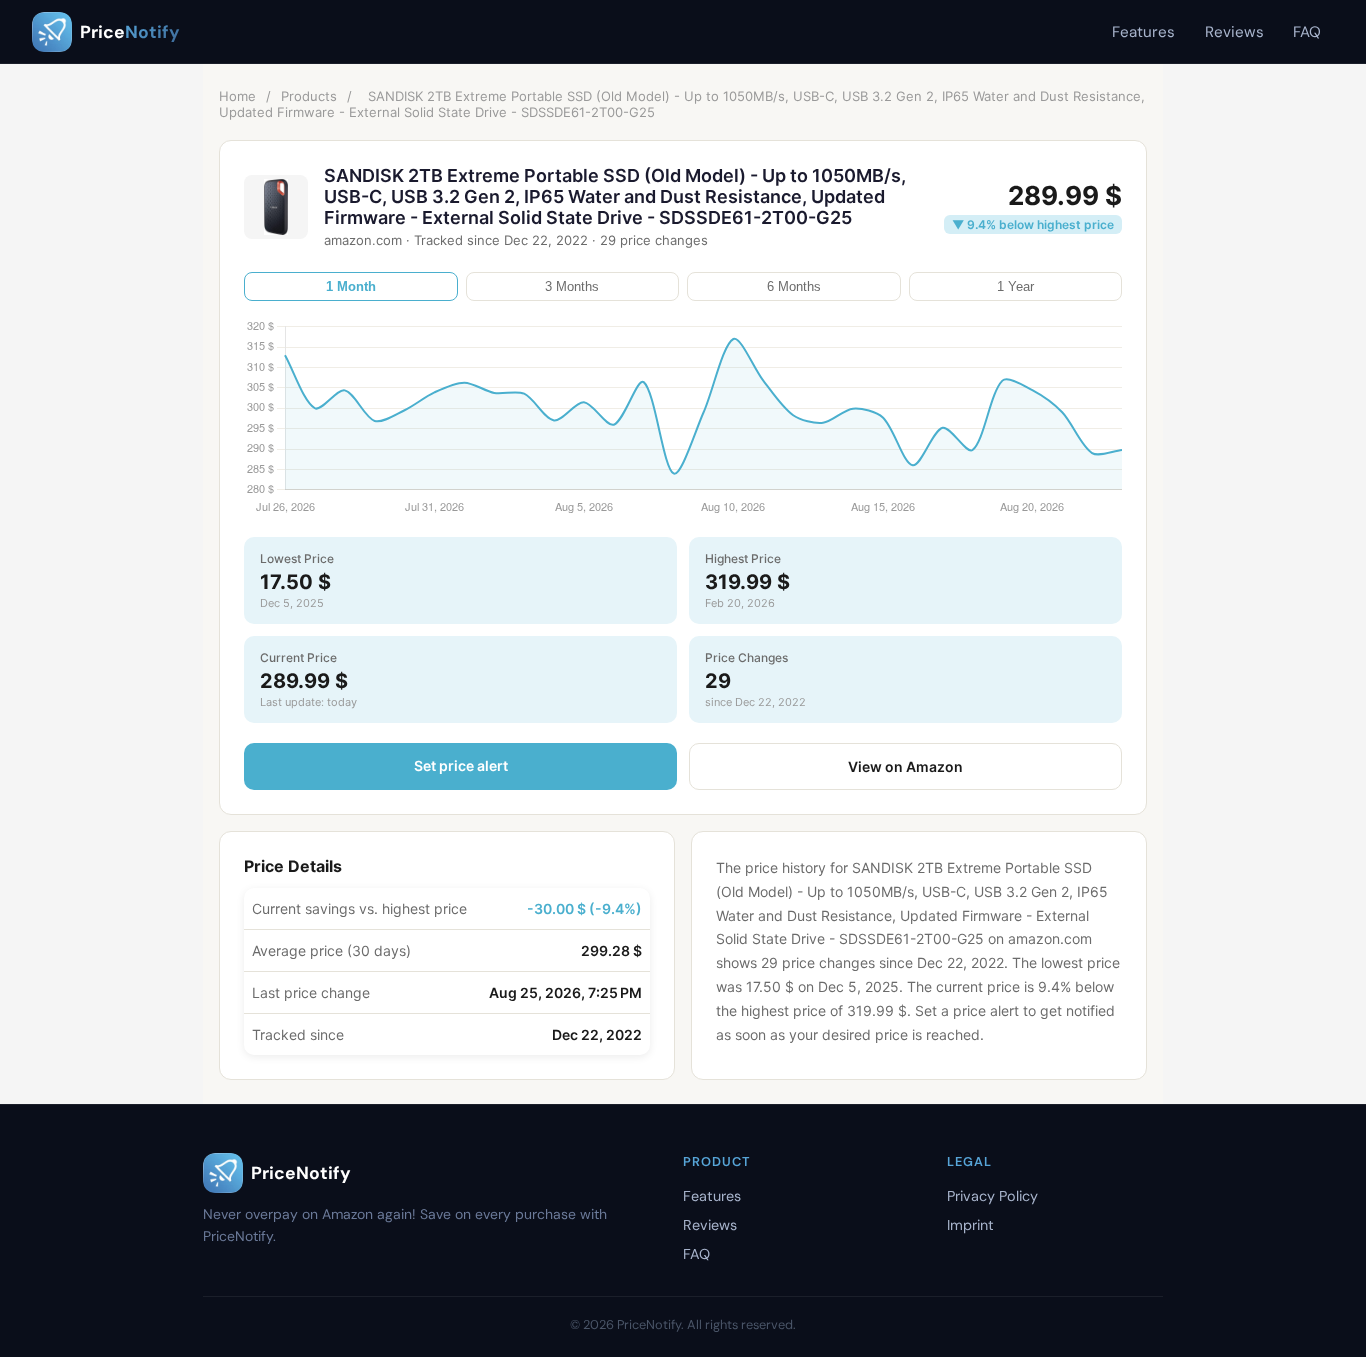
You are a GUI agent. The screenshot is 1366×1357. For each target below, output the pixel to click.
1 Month (351, 286)
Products (309, 96)
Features (1143, 32)
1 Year (1015, 286)
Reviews (1234, 32)
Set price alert (461, 765)
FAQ (1307, 32)
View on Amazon (905, 766)
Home (237, 96)
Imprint (970, 1225)
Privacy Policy (992, 1196)
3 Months (572, 286)
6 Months (794, 286)
